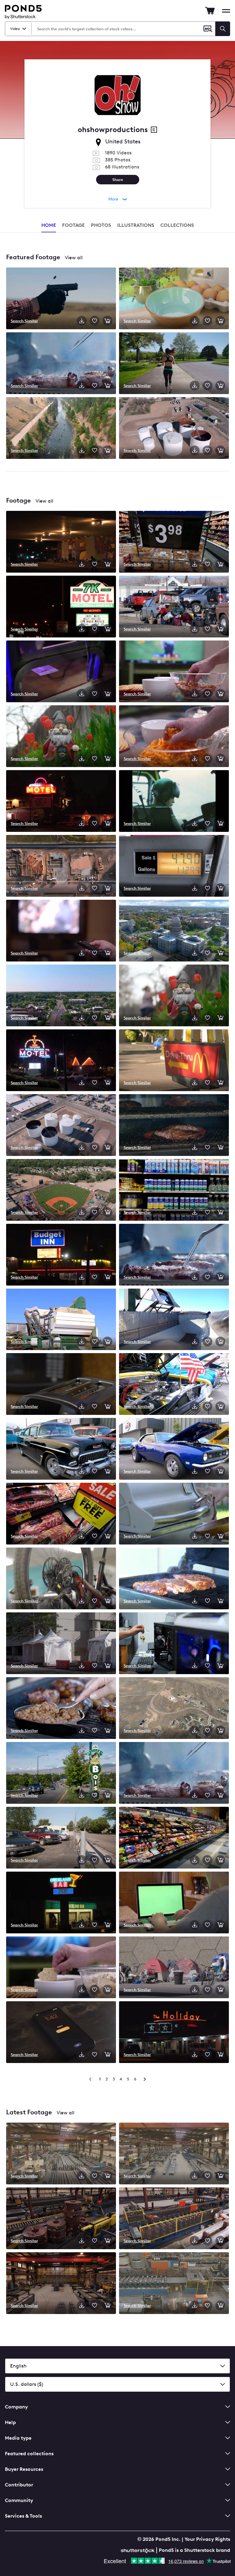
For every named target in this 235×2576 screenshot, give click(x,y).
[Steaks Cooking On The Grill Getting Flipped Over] (174, 1255)
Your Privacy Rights (207, 2539)
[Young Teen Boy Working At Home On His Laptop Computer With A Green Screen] (174, 1903)
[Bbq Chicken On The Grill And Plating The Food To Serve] (174, 1514)
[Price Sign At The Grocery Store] (174, 542)
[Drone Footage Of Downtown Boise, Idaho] (61, 996)
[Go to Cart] (210, 11)
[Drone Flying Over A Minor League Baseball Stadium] (61, 1190)
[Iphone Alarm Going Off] (61, 2033)
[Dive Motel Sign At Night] (61, 607)
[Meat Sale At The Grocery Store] (61, 1514)
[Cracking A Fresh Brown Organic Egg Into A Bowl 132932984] (174, 299)
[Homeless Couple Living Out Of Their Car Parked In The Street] (174, 607)
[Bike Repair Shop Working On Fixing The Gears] (61, 1579)
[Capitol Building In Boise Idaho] (174, 931)
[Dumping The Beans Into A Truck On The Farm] (174, 1320)
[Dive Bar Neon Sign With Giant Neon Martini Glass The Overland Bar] (61, 1903)
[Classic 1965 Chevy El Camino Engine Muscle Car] (174, 1385)
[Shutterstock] (139, 2550)
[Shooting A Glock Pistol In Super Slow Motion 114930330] (61, 299)
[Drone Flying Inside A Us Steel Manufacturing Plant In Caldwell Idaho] (174, 2154)
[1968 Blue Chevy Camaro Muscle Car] (174, 1449)
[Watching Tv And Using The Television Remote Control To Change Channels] (61, 931)
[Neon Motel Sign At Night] (61, 1061)
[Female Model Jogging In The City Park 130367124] (174, 364)
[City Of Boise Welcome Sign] (61, 1773)
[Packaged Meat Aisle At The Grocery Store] (174, 1838)
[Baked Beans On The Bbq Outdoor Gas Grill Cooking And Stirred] (61, 1709)
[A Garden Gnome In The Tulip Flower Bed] (61, 737)
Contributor (19, 2485)
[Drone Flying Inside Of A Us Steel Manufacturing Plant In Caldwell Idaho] (61, 2154)
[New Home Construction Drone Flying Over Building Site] (61, 866)
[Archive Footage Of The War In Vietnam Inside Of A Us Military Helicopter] (174, 802)
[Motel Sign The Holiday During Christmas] (174, 2033)
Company (16, 2407)
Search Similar (24, 321)
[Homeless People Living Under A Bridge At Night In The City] (61, 542)
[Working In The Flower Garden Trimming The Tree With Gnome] (174, 996)
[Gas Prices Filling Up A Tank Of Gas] (174, 866)
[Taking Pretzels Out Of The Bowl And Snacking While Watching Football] (174, 672)
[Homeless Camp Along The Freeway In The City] (174, 1968)
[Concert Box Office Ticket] (61, 672)
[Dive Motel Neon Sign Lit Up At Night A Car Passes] (61, 802)
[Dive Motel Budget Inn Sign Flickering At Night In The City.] (61, 1255)
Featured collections (29, 2454)
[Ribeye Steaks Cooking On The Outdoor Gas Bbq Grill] (174, 1579)
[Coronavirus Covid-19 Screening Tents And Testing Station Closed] (61, 1644)
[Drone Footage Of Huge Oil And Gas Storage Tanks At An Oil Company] (61, 1126)
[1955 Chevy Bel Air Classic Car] (61, 1449)
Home (49, 225)
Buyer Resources (24, 2469)
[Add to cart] (107, 321)
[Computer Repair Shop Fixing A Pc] (174, 1644)
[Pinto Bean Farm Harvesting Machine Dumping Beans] (61, 1320)
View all (74, 258)
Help (10, 2422)
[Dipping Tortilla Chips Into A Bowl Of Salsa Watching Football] (61, 1968)
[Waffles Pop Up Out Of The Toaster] (61, 1385)
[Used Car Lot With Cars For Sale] (61, 1838)
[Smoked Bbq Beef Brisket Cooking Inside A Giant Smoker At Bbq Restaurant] (174, 1126)
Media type (18, 2438)
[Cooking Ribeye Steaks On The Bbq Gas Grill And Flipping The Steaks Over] (174, 1773)
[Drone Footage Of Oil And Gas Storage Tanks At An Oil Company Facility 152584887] (174, 429)
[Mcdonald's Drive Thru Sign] (174, 1061)
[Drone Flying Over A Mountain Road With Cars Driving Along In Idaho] (174, 1709)
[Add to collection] (95, 321)
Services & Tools (23, 2516)
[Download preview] (82, 321)
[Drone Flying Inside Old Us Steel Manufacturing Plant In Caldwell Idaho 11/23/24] (174, 2219)
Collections (177, 225)
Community (19, 2500)
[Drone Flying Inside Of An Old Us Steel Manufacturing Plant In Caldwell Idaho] (61, 2219)
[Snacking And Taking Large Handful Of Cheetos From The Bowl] (174, 737)
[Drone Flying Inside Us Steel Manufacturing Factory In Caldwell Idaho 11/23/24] (61, 2284)
